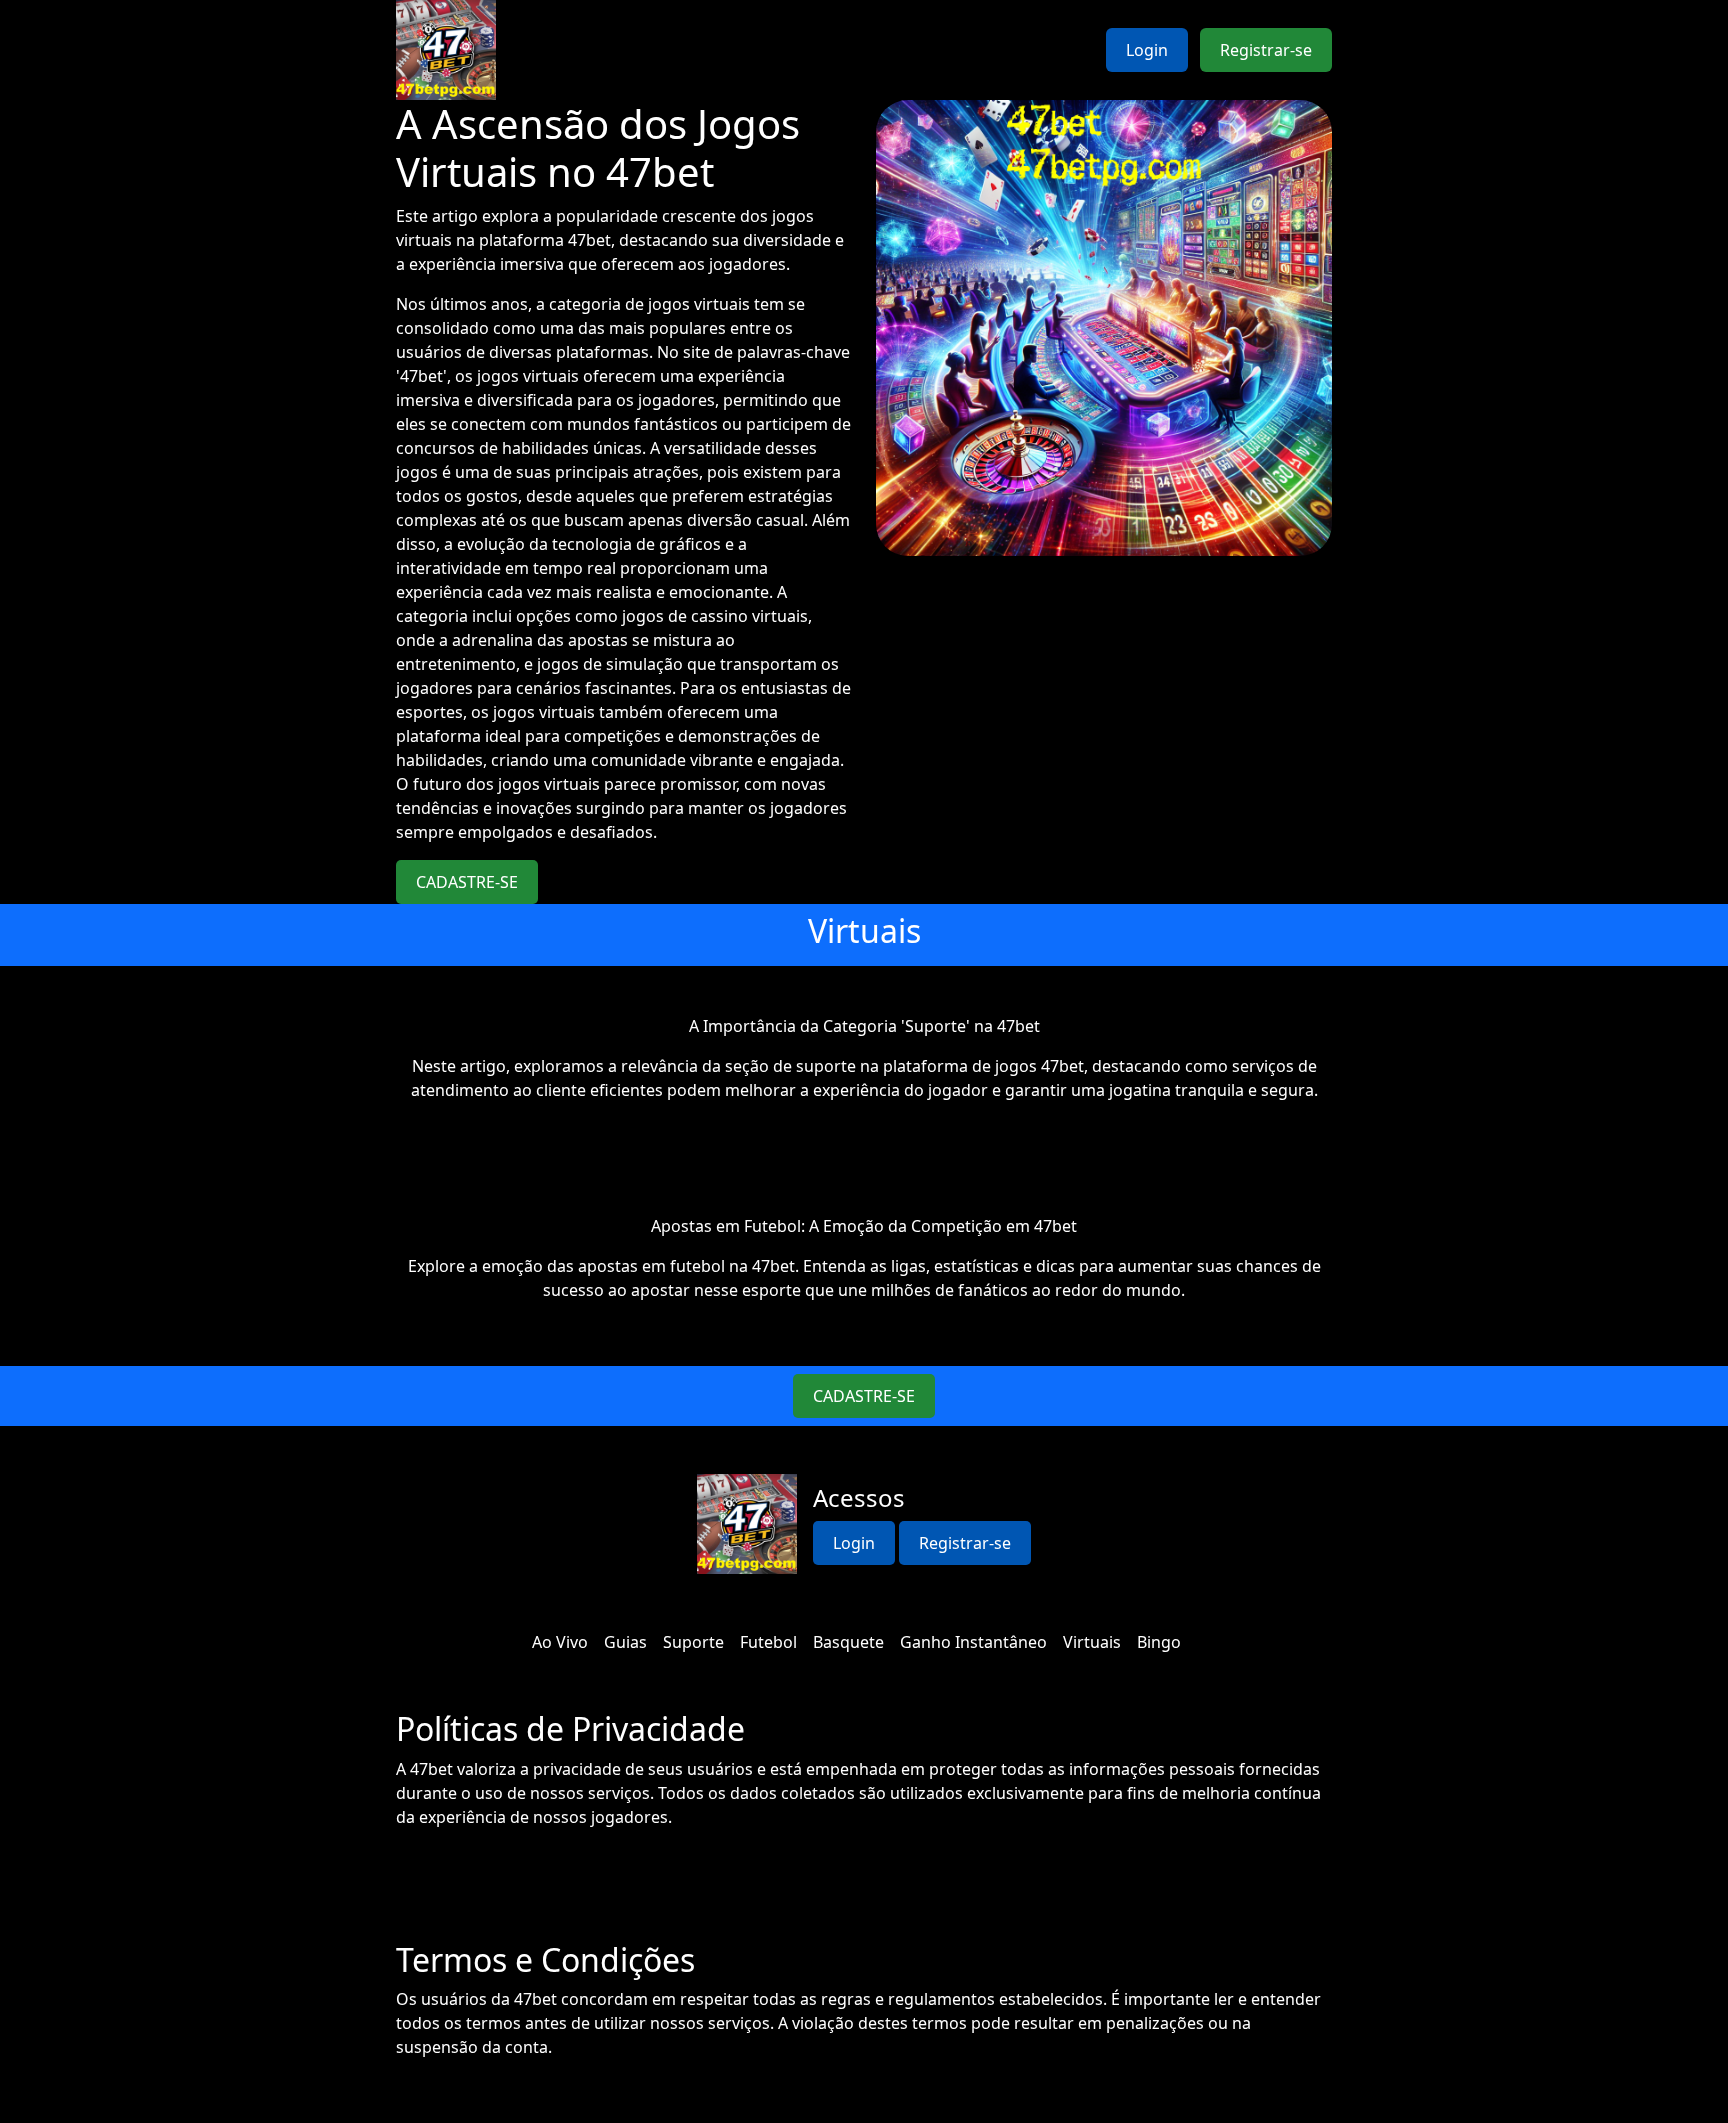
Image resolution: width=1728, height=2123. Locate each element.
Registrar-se (1266, 50)
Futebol (768, 1642)
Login (1147, 50)
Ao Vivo (560, 1642)
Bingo (1159, 1642)
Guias (625, 1642)
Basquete (848, 1642)
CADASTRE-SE (467, 882)
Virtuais (1092, 1642)
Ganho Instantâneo (973, 1642)
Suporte (693, 1642)
